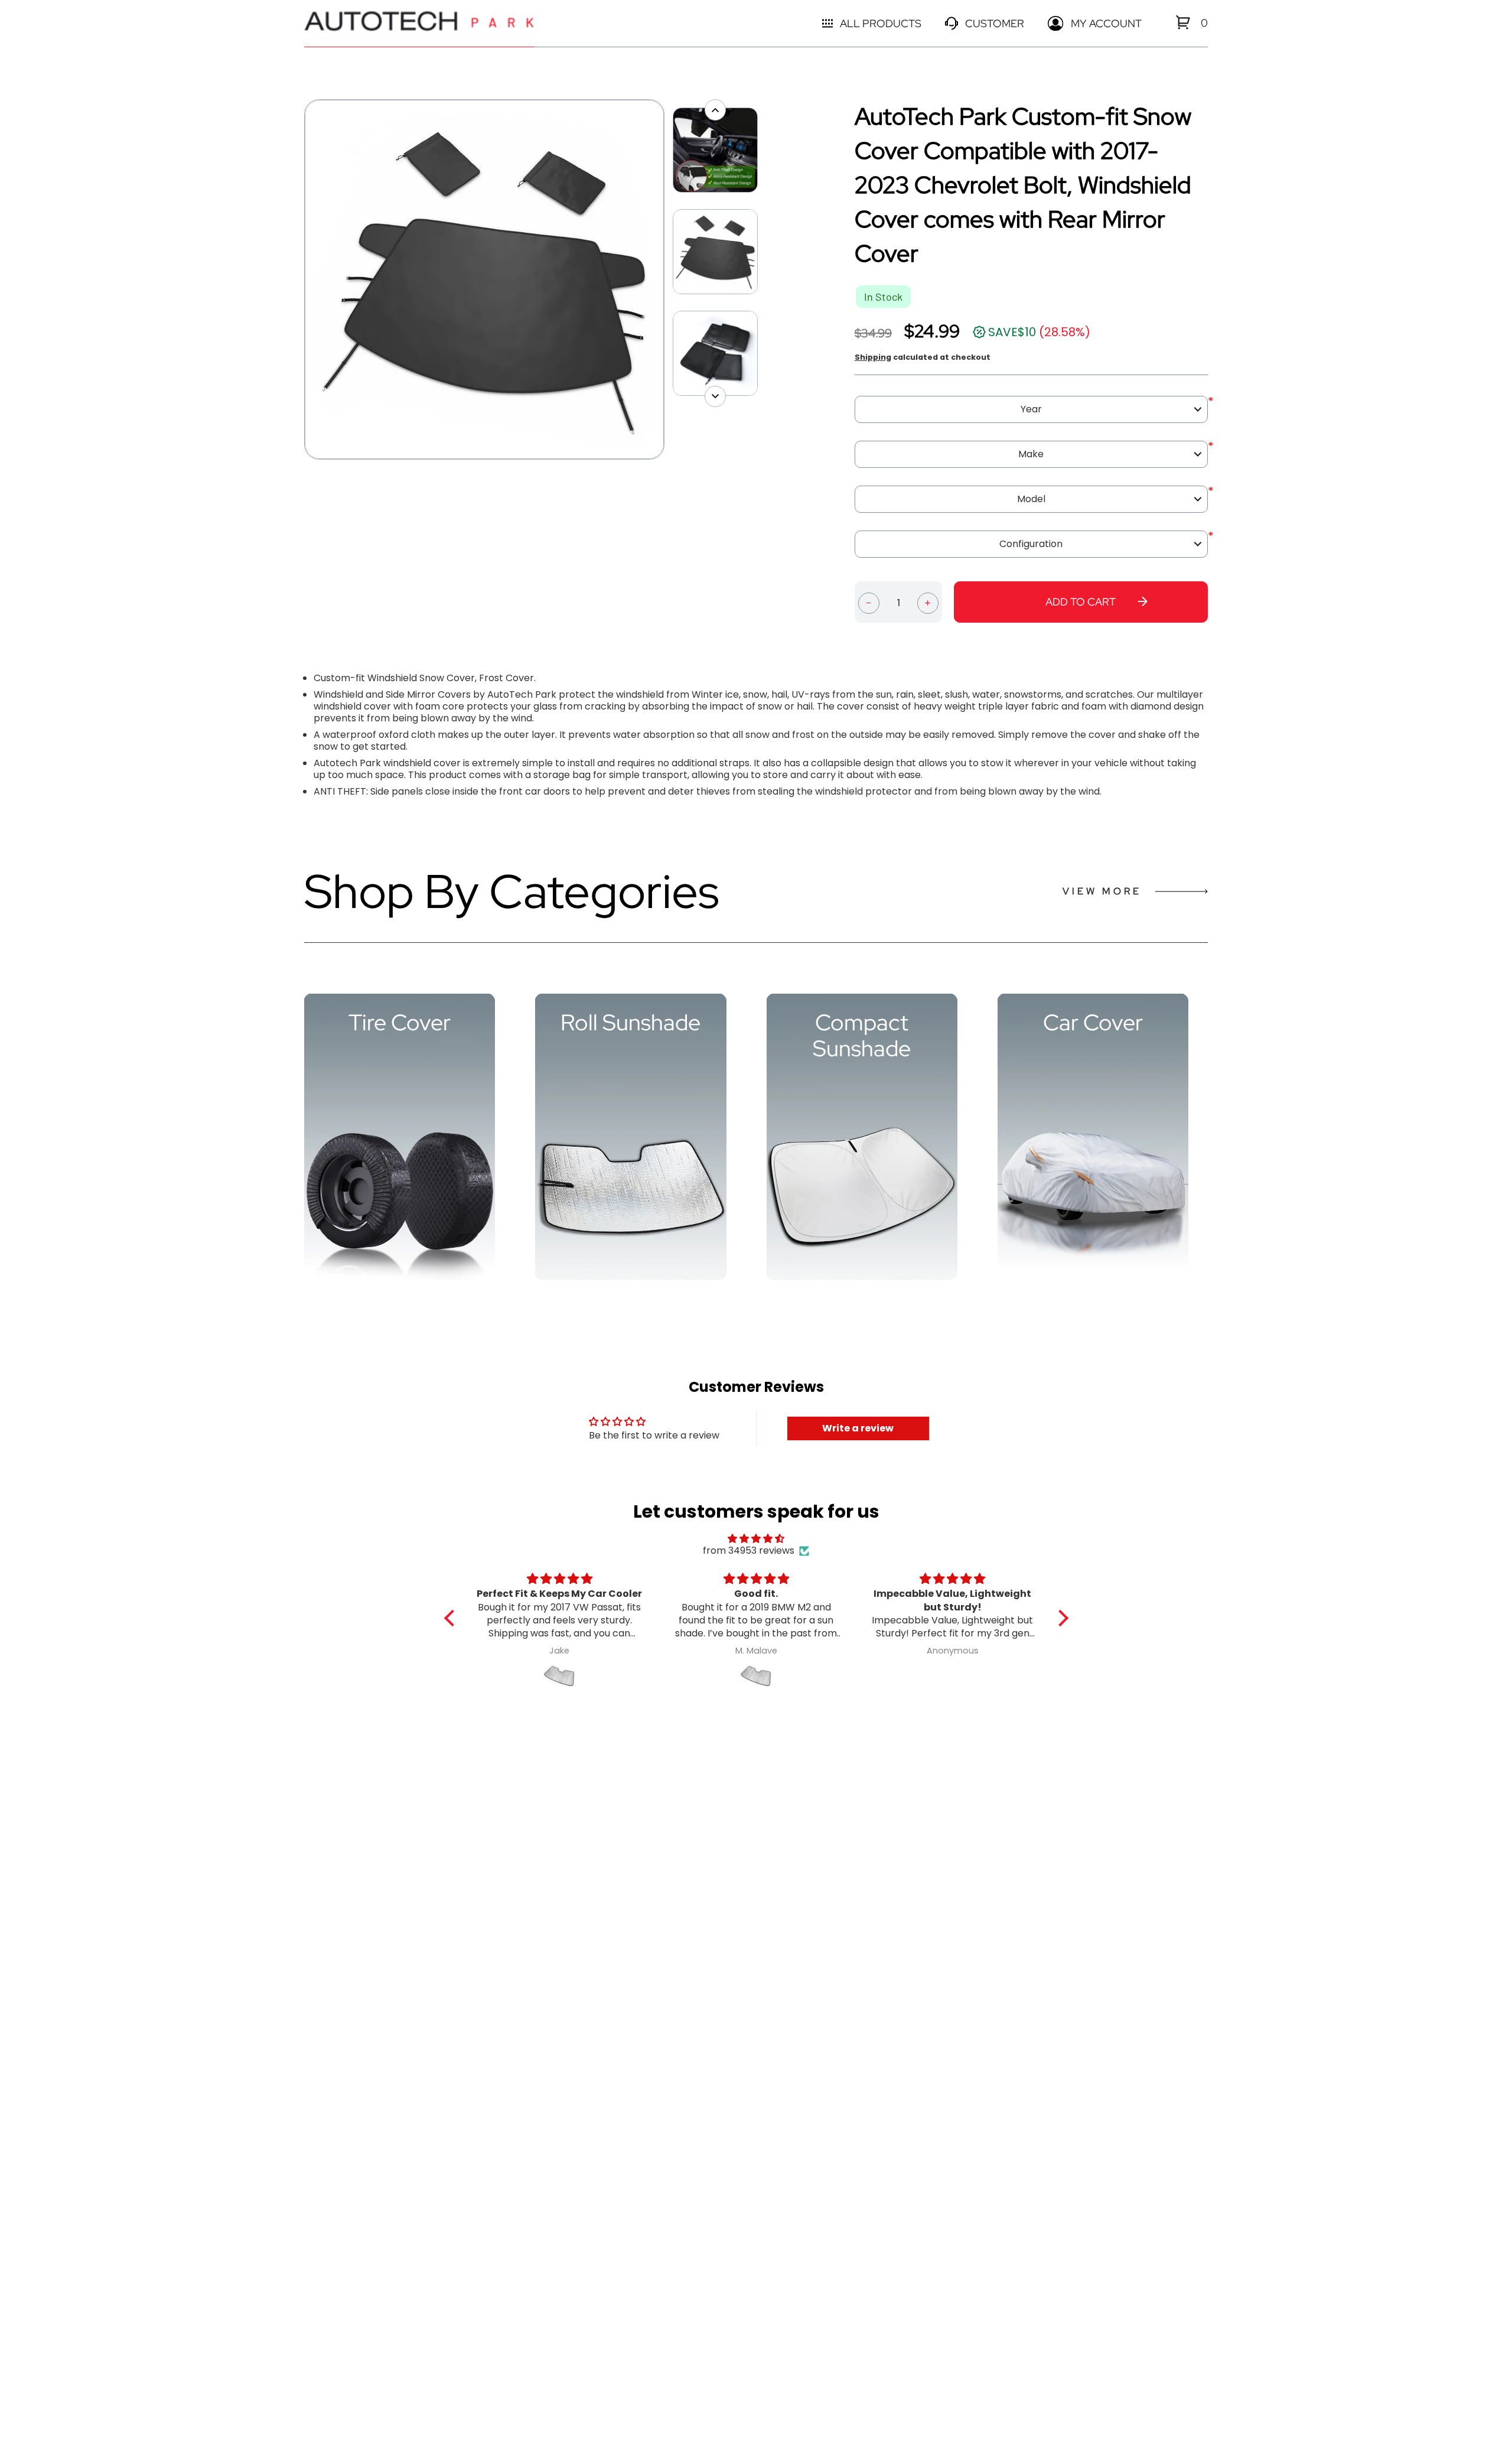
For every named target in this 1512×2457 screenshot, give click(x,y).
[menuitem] (1183, 22)
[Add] (928, 602)
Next (670, 279)
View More (1102, 891)
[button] (452, 1618)
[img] (756, 1539)
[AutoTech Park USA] (419, 23)
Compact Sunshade (862, 1036)
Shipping (873, 357)
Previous (298, 279)
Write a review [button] (858, 1428)
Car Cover (1093, 1023)
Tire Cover (400, 1023)
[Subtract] (869, 602)
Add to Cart (1081, 602)
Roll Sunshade (630, 1023)
